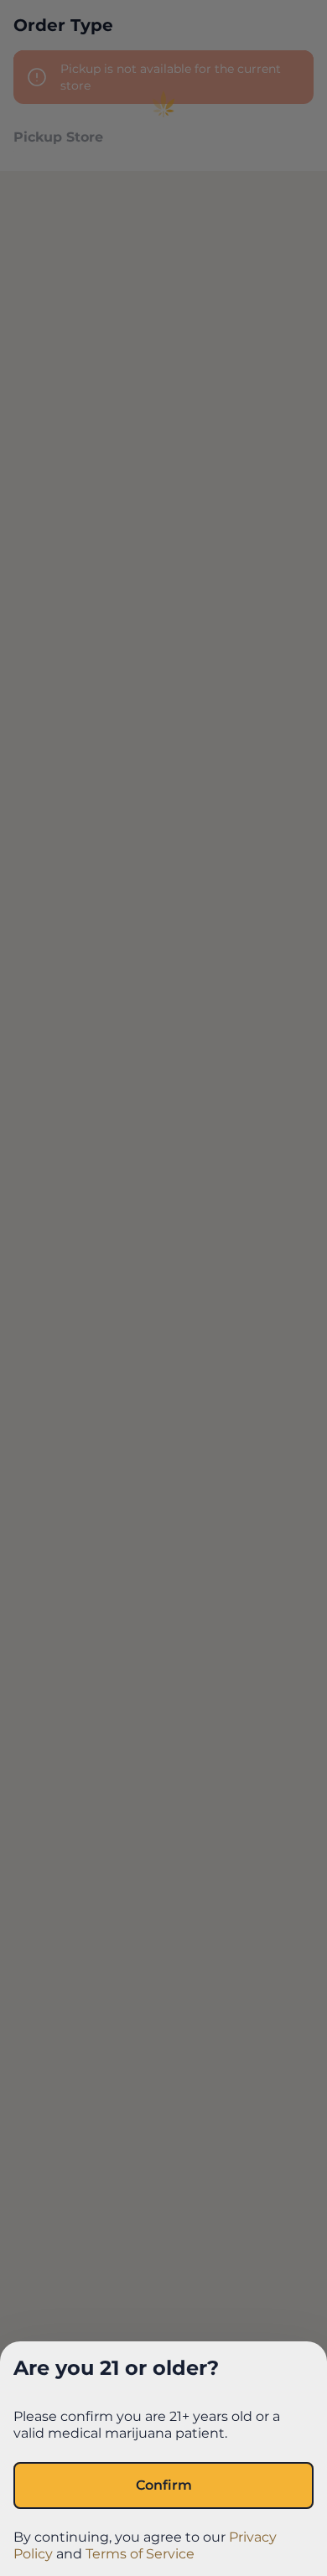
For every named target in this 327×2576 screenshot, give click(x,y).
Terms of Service (140, 2554)
